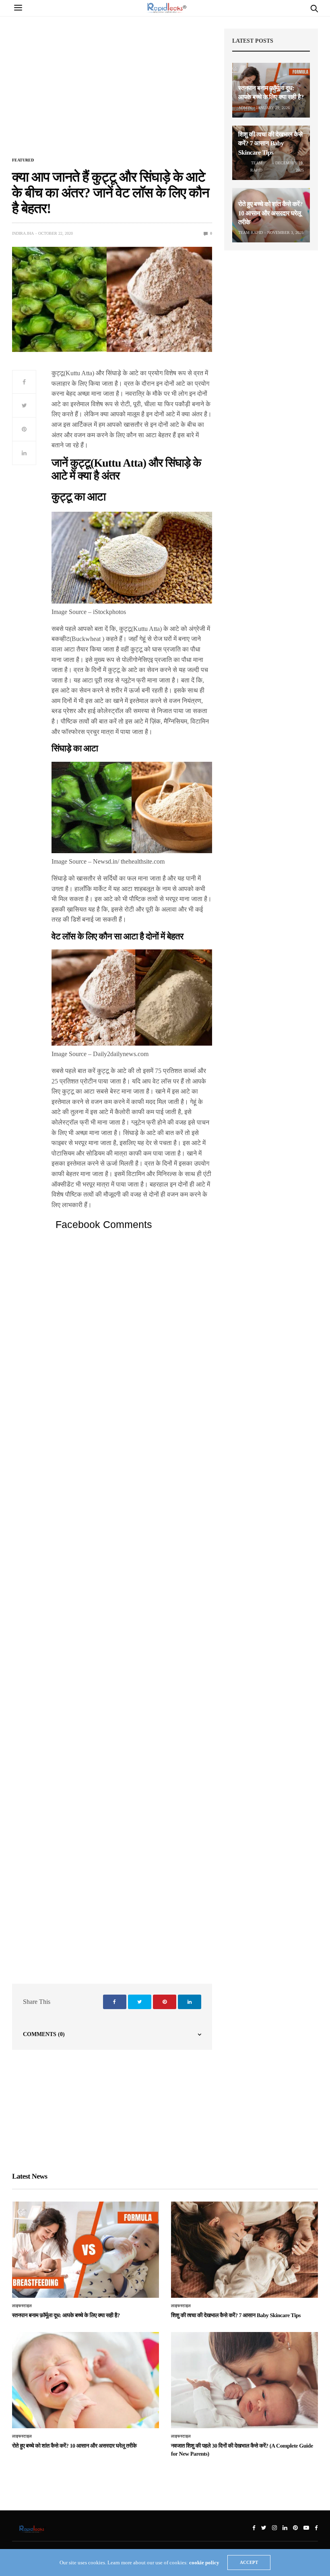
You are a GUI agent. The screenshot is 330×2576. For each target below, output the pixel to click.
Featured (23, 160)
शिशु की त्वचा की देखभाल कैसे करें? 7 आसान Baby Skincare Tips (270, 144)
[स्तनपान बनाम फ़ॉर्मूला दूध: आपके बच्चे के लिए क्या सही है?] (86, 2250)
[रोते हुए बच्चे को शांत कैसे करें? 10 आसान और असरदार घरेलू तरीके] (86, 2380)
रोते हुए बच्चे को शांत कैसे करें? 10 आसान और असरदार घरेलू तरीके (270, 213)
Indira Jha (23, 233)
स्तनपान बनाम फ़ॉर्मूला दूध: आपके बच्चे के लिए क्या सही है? (66, 2316)
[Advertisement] (112, 91)
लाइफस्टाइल (22, 2306)
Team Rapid (256, 166)
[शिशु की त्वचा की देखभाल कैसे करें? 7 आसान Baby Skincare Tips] (244, 2250)
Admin (245, 108)
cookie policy (204, 2563)
